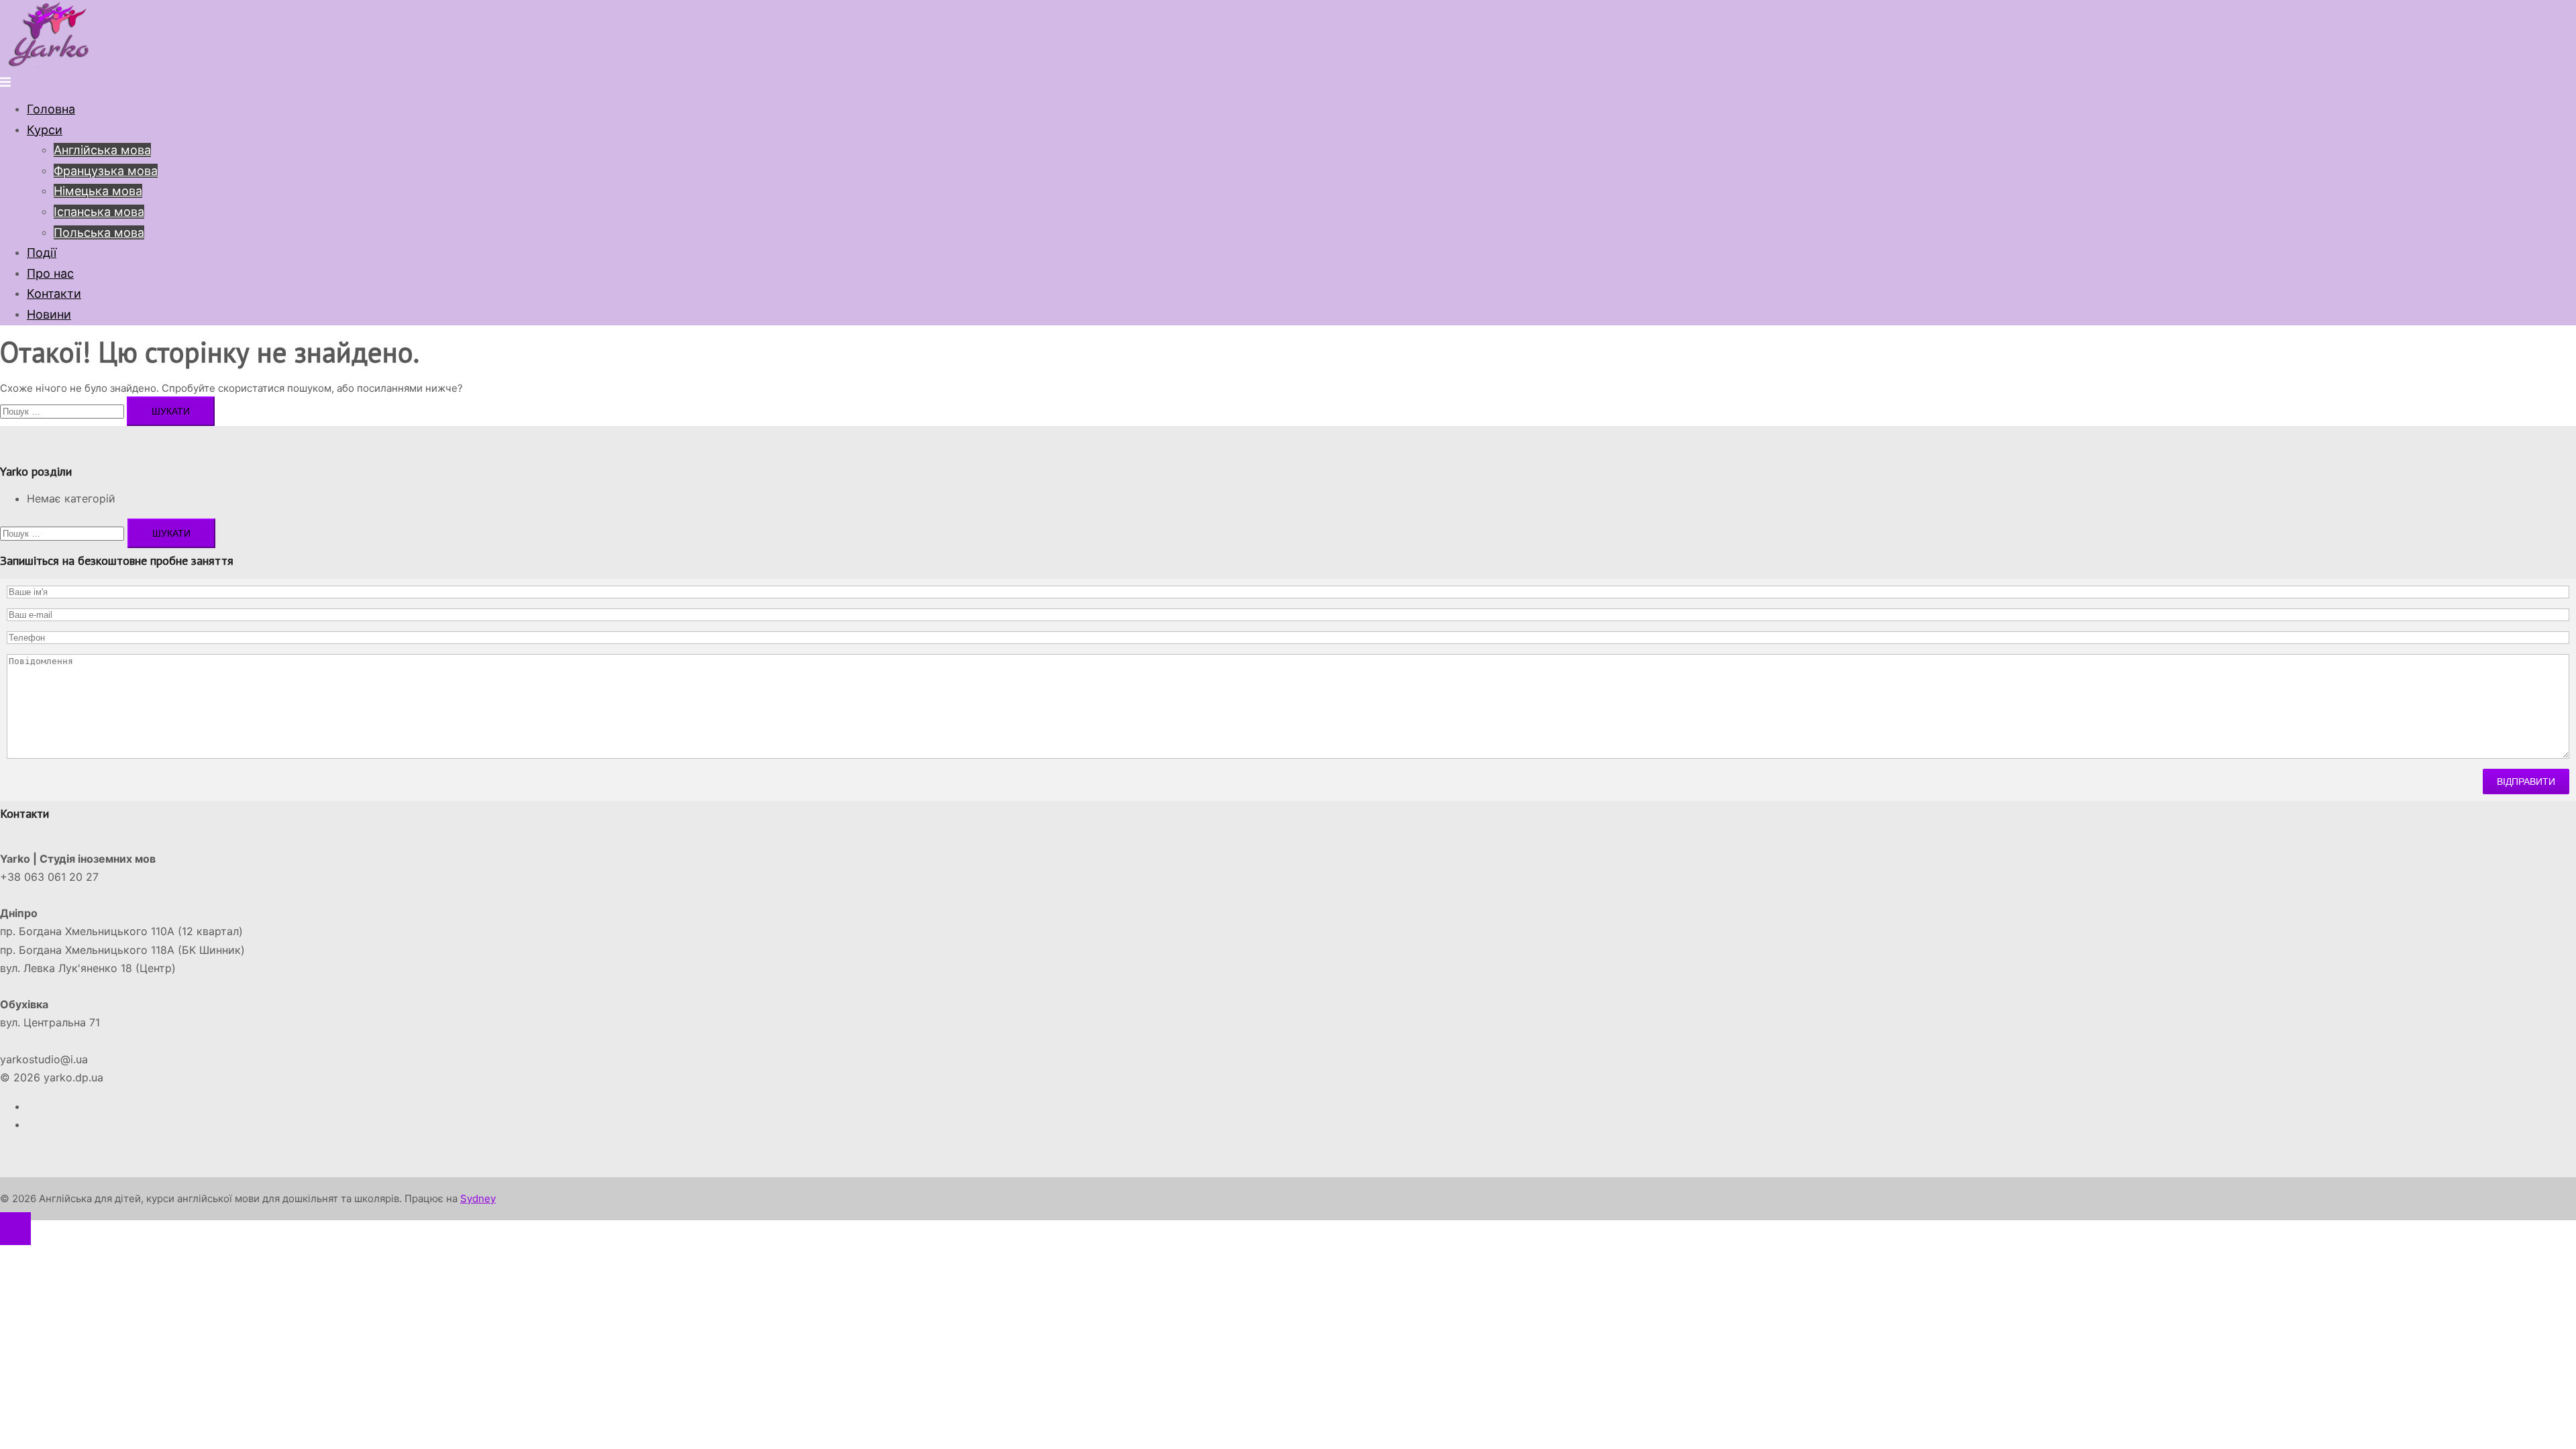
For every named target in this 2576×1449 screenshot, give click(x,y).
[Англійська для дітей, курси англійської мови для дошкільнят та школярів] (50, 63)
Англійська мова (102, 150)
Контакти (54, 293)
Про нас (50, 273)
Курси (45, 130)
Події (42, 253)
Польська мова (99, 232)
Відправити (2526, 782)
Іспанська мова (99, 212)
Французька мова (106, 171)
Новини (49, 314)
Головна (51, 109)
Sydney (478, 1198)
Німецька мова (98, 191)
